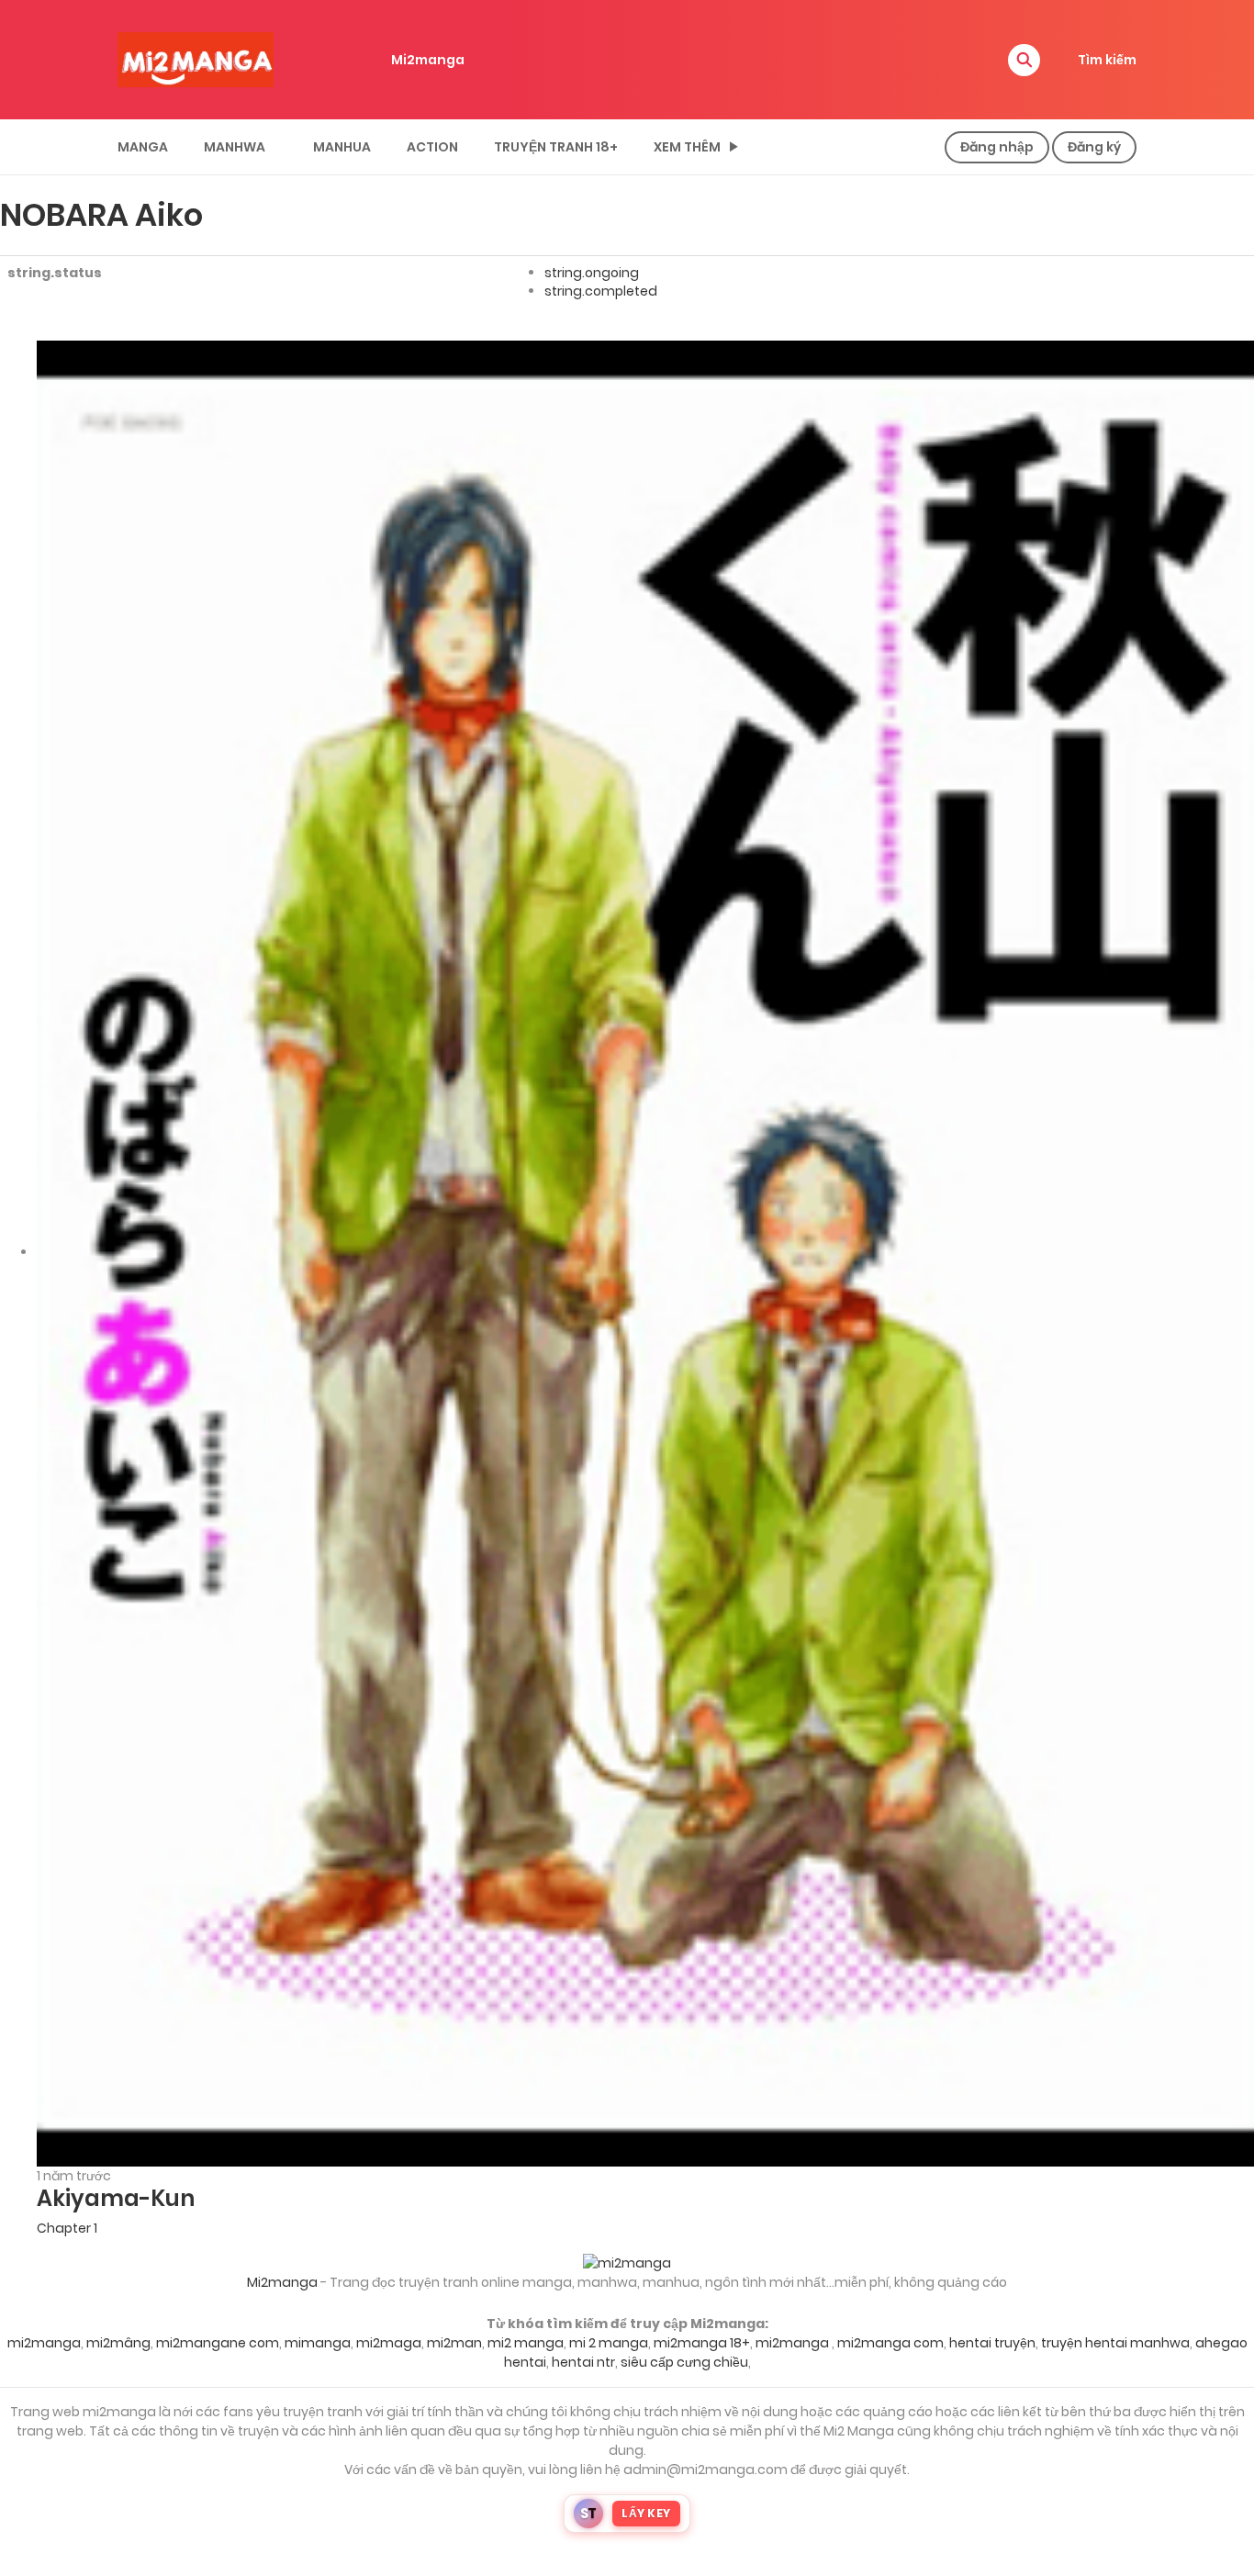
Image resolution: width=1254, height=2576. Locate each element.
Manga (143, 147)
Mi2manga (428, 60)
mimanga (318, 2343)
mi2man (454, 2343)
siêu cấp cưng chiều (684, 2362)
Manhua (342, 147)
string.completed (601, 291)
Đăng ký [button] (1094, 147)
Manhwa (235, 147)
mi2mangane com (218, 2343)
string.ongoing (592, 273)
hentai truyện (992, 2343)
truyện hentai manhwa (1115, 2343)
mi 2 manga (609, 2343)
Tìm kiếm (1107, 60)
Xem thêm (687, 147)
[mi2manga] (196, 59)
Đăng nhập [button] (997, 147)
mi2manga (44, 2343)
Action (432, 147)
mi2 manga (526, 2343)
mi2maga (389, 2343)
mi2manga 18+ (702, 2343)
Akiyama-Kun (116, 2198)
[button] (1024, 60)
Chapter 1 (67, 2228)
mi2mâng (118, 2343)
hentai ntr (583, 2362)
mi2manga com (890, 2343)
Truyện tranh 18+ (556, 147)
